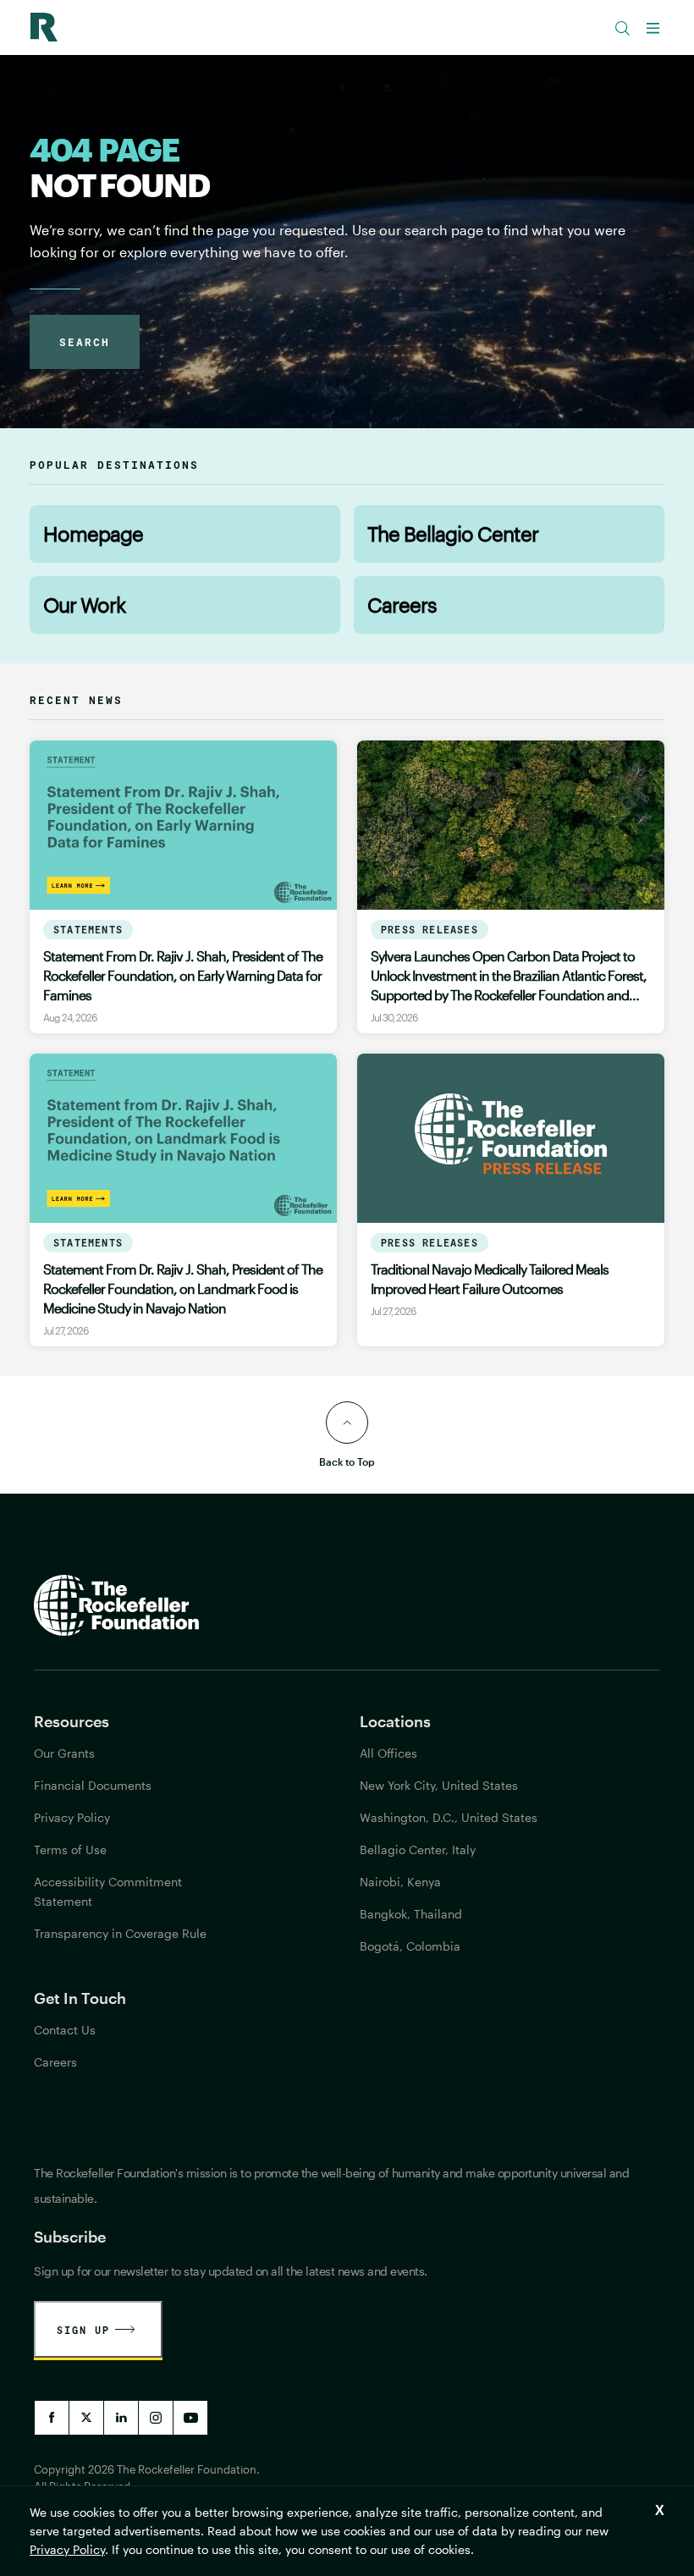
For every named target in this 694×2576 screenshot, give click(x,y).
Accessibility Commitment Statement (108, 1891)
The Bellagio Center (453, 534)
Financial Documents (93, 1785)
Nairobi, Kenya (400, 1882)
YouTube (190, 2418)
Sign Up (83, 2330)
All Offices (388, 1753)
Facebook (52, 2418)
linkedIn (121, 2418)
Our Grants (64, 1753)
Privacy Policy (67, 2549)
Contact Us (65, 2030)
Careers (402, 605)
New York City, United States (439, 1785)
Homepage (93, 534)
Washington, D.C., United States (449, 1817)
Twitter (86, 2418)
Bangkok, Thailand (411, 1914)
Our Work (84, 605)
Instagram (156, 2418)
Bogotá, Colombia (410, 1946)
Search (85, 342)
